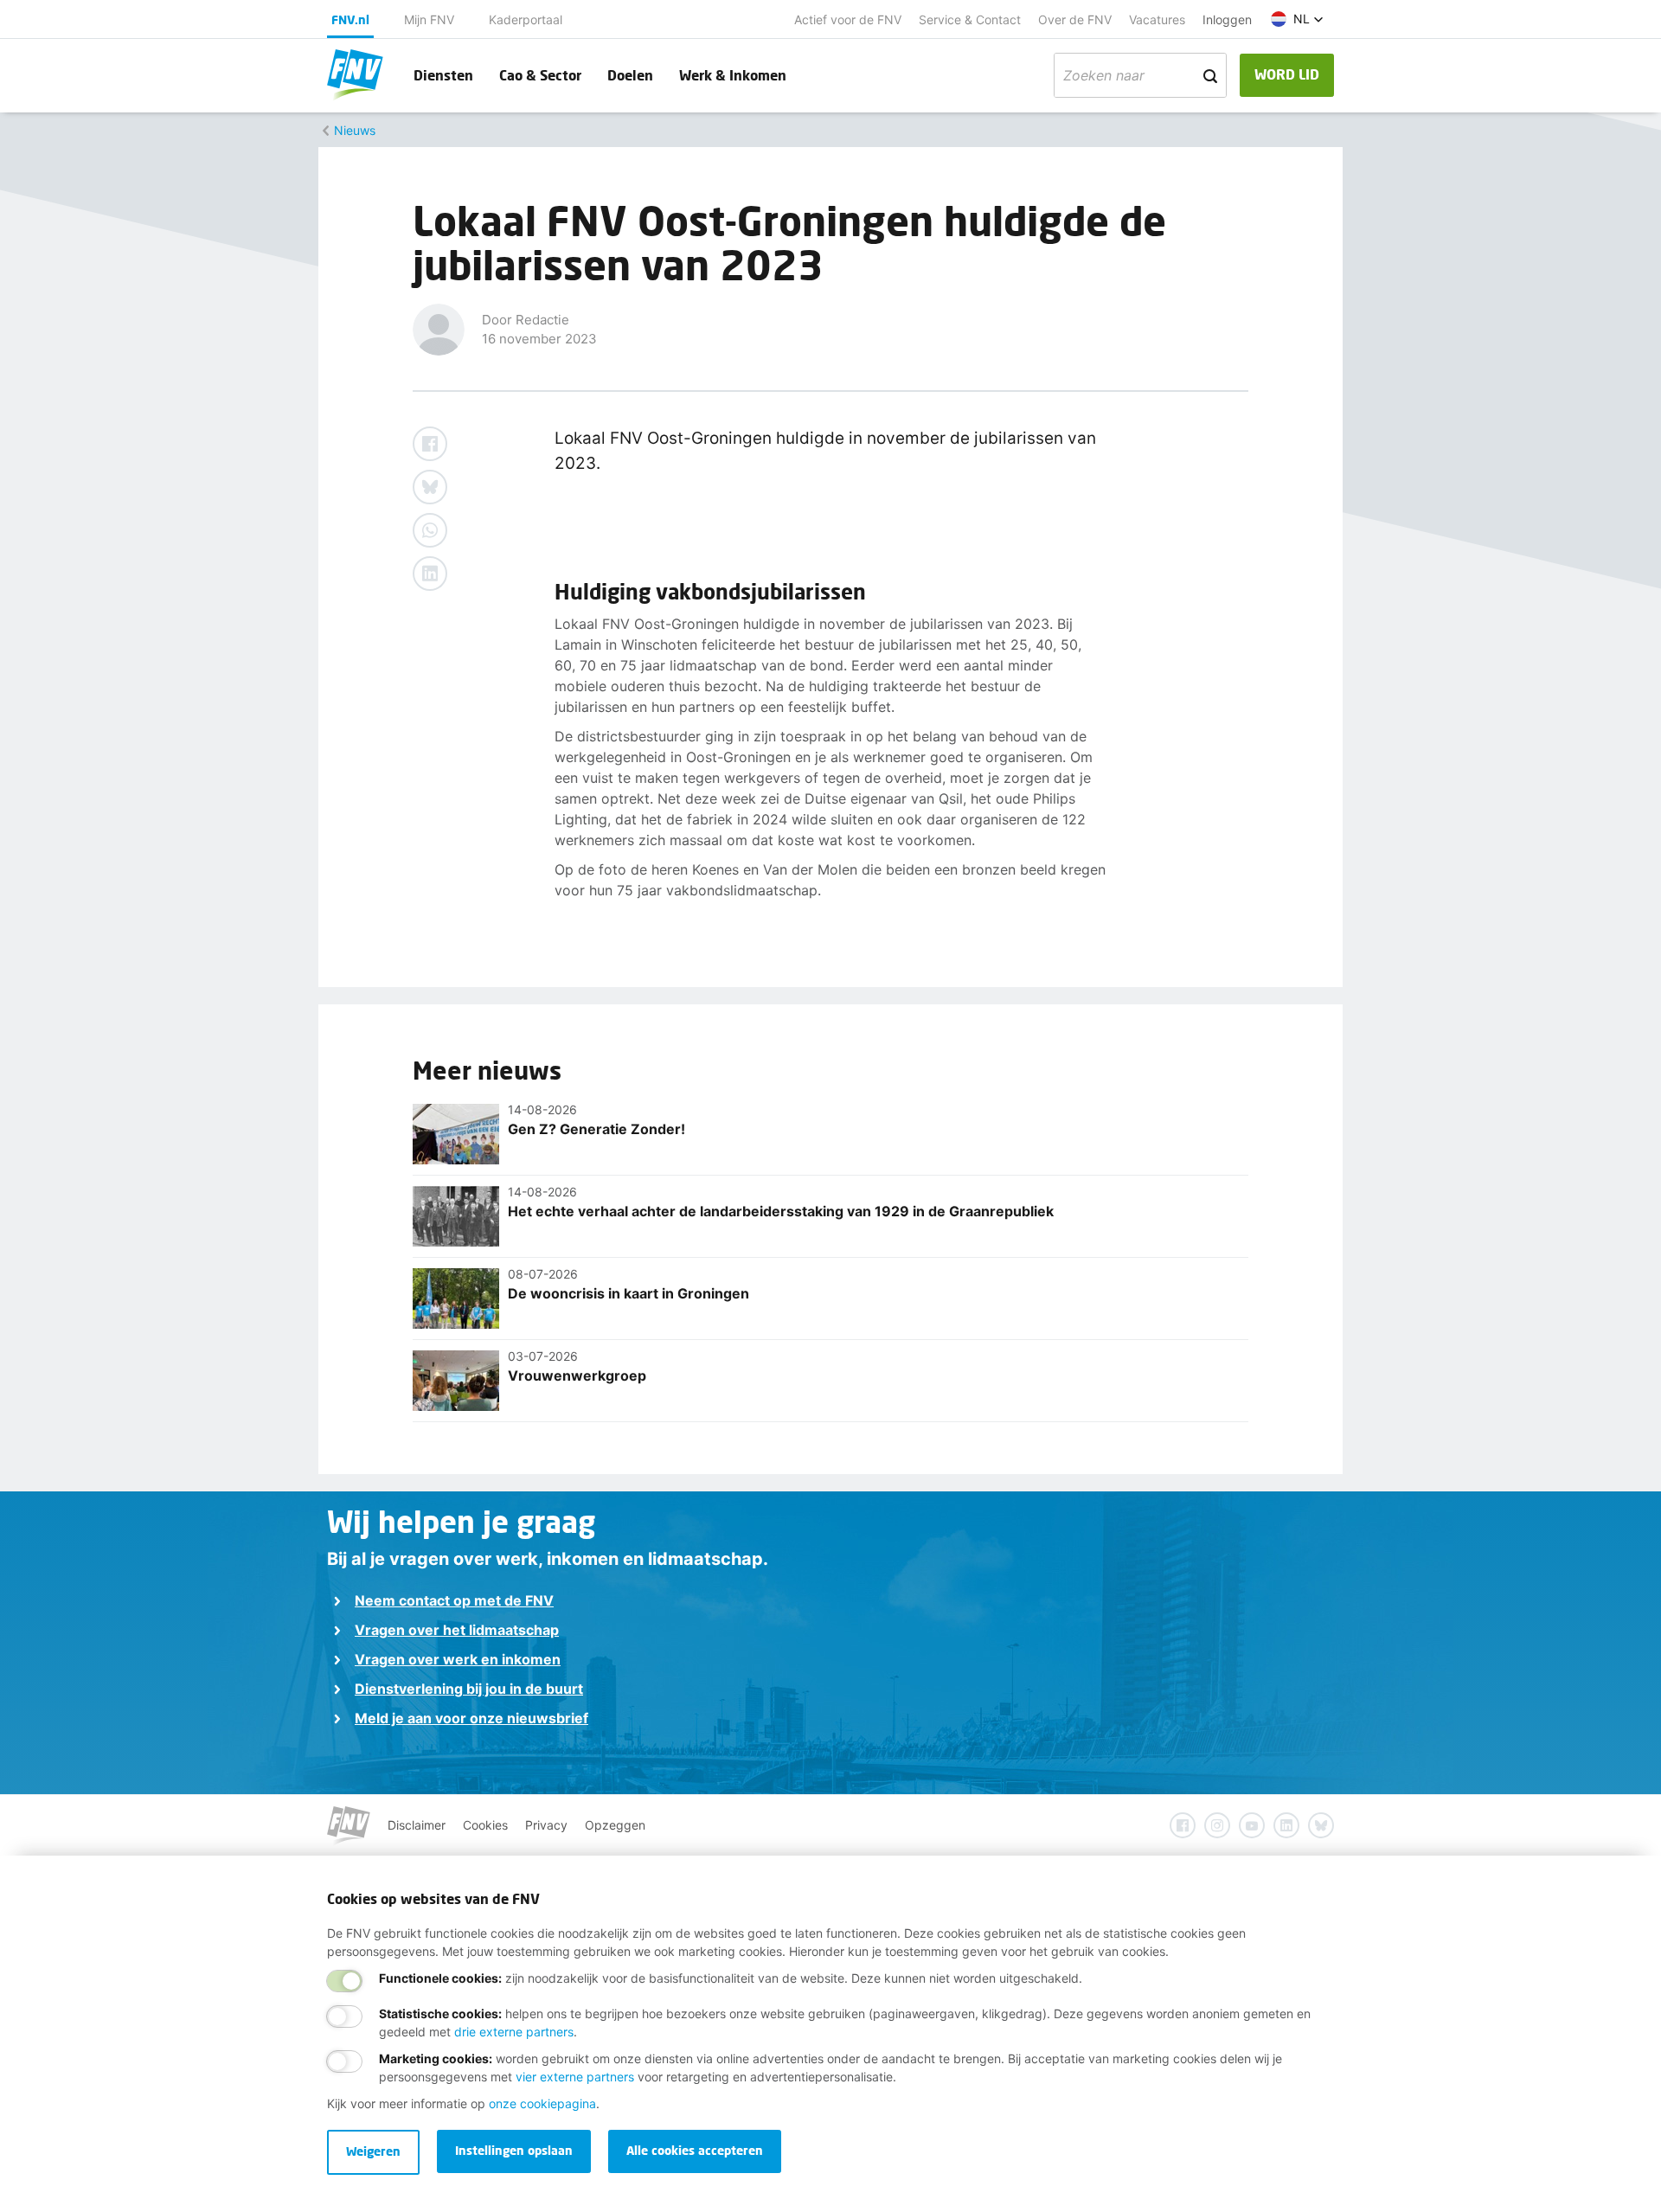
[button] (1297, 19)
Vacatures (1157, 19)
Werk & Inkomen (733, 75)
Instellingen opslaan (514, 2150)
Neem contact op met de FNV (454, 1600)
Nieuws (355, 130)
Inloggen (1227, 19)
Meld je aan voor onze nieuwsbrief (471, 1718)
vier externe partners (575, 2077)
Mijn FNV (429, 19)
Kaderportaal (526, 19)
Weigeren (373, 2151)
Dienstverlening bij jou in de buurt (469, 1689)
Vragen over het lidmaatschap (457, 1630)
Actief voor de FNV (848, 19)
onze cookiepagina (542, 2103)
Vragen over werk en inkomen (458, 1659)
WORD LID (1287, 74)
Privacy (546, 1825)
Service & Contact (970, 19)
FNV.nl (350, 19)
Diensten (443, 75)
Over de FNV (1075, 19)
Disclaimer (417, 1825)
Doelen (630, 75)
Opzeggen (615, 1825)
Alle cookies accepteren (695, 2150)
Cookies (485, 1825)
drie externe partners (514, 2032)
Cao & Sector (540, 75)
